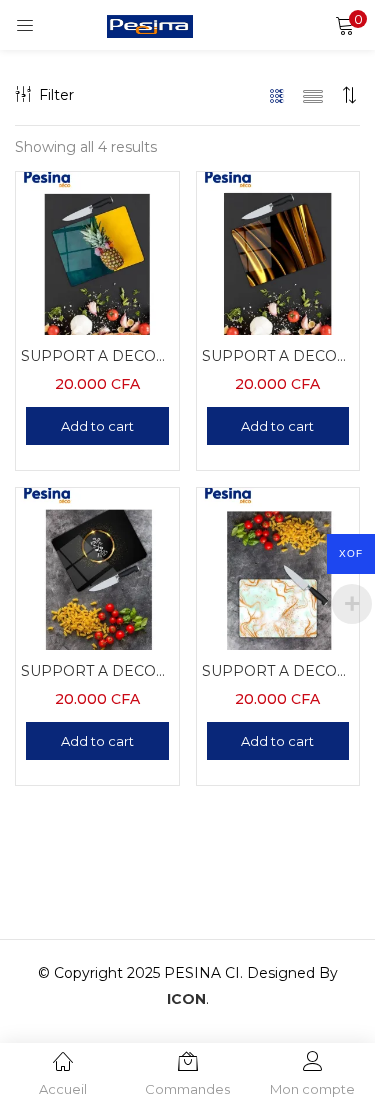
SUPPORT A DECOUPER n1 (97, 356)
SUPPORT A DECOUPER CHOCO (278, 671)
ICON (186, 999)
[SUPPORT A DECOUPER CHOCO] (278, 567)
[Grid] (277, 95)
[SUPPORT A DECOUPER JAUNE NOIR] (278, 252)
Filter (56, 95)
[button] (345, 25)
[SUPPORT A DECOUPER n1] (97, 252)
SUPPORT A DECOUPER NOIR (97, 671)
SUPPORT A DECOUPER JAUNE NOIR (278, 356)
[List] (313, 95)
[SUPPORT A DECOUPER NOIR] (97, 567)
